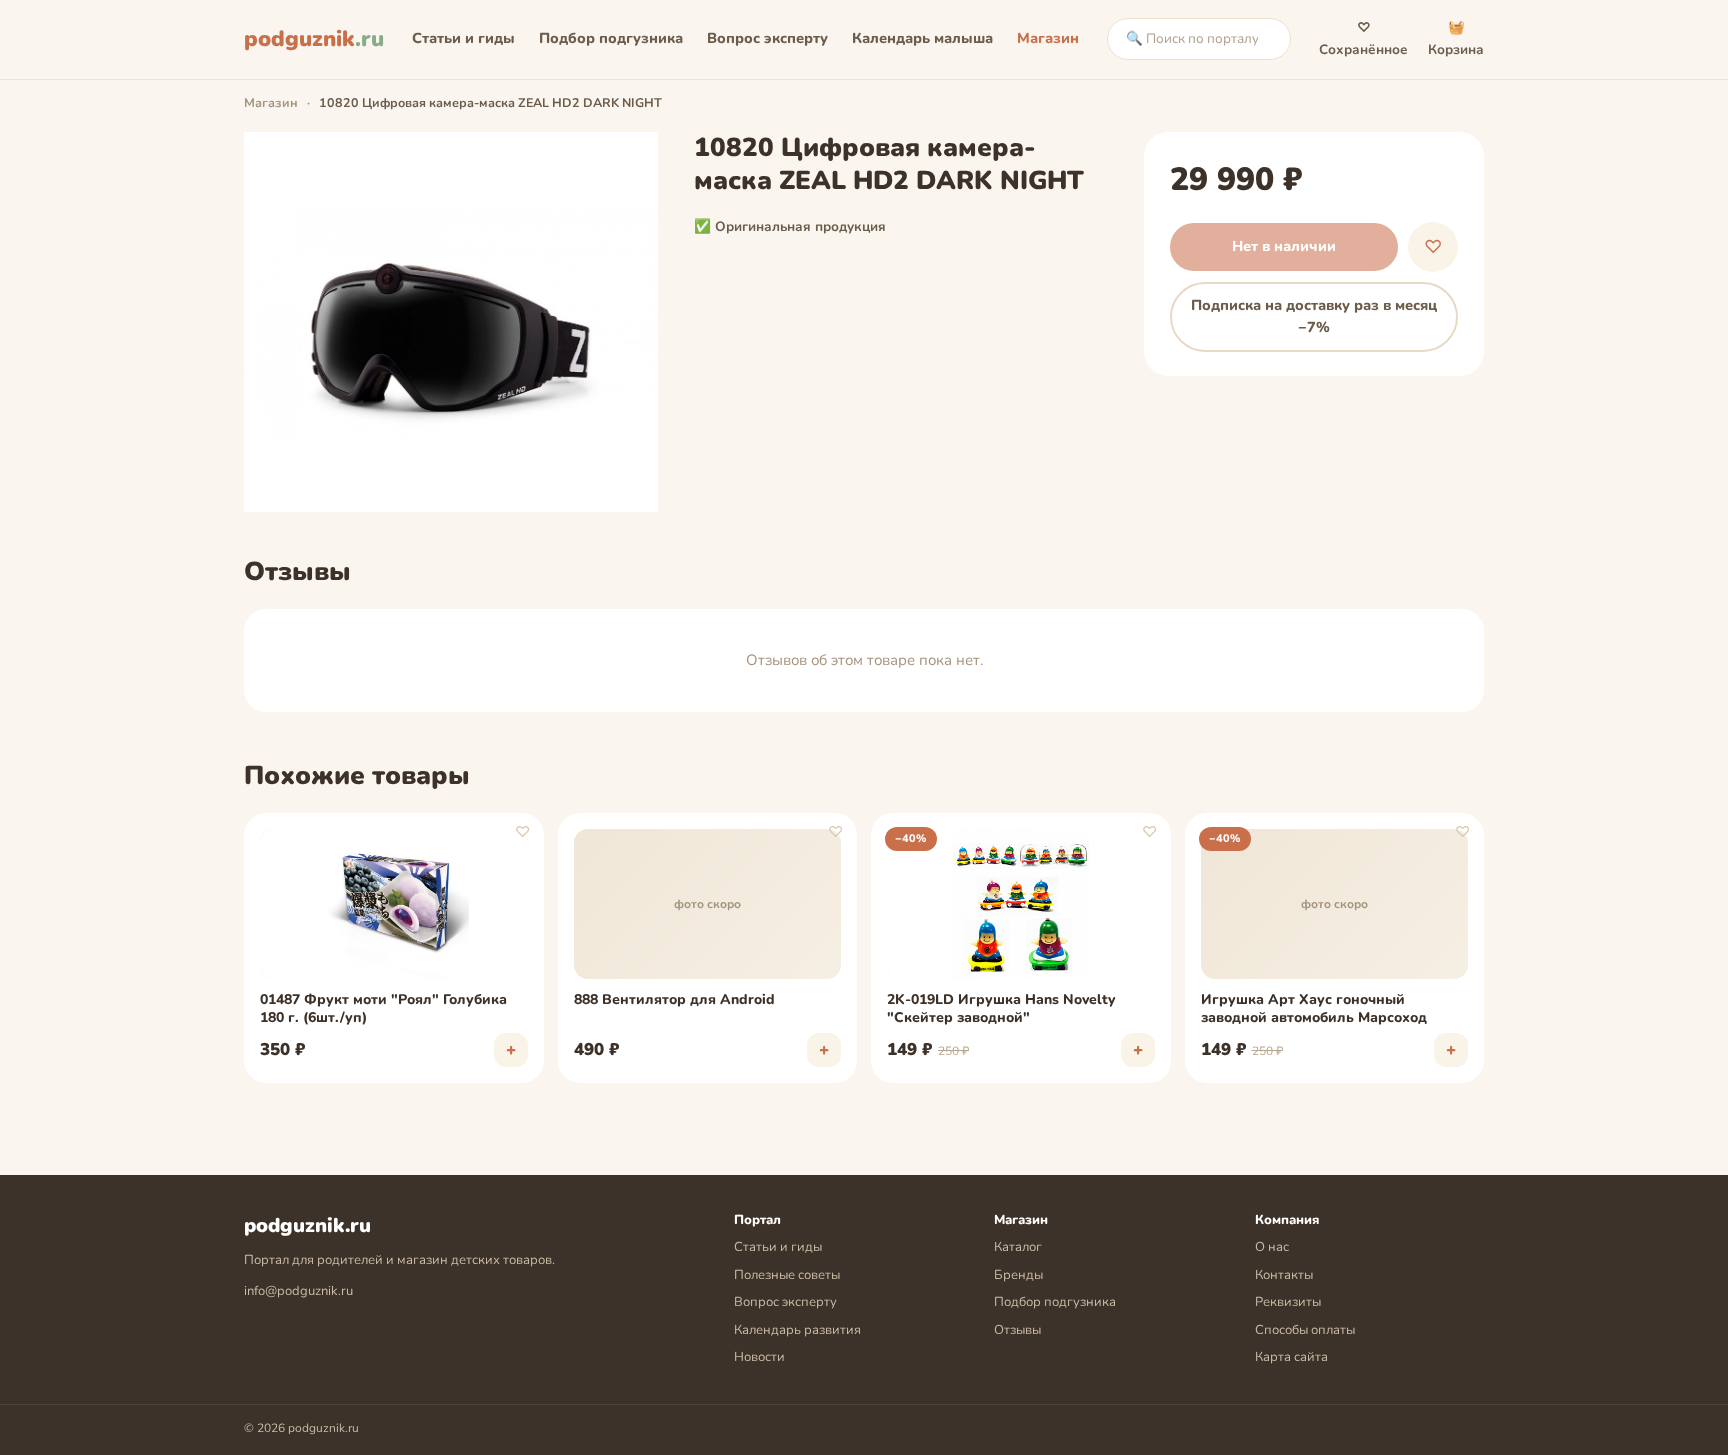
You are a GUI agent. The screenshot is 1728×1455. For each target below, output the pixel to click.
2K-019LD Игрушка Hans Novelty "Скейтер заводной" (1001, 1009)
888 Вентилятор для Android (674, 1000)
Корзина (1456, 38)
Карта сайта (1291, 1357)
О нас (1272, 1247)
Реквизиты (1288, 1302)
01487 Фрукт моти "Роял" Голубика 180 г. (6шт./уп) (383, 1009)
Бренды (1018, 1275)
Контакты (1284, 1275)
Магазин (1048, 38)
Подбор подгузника (611, 38)
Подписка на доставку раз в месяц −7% (1314, 316)
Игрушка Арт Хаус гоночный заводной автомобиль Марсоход (1314, 1009)
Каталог (1018, 1247)
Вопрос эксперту (767, 38)
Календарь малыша (922, 38)
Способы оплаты (1305, 1330)
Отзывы (1017, 1330)
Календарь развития (797, 1330)
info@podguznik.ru (298, 1291)
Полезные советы (787, 1275)
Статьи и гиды (463, 38)
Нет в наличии (1284, 246)
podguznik (314, 39)
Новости (759, 1357)
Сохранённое (1363, 38)
